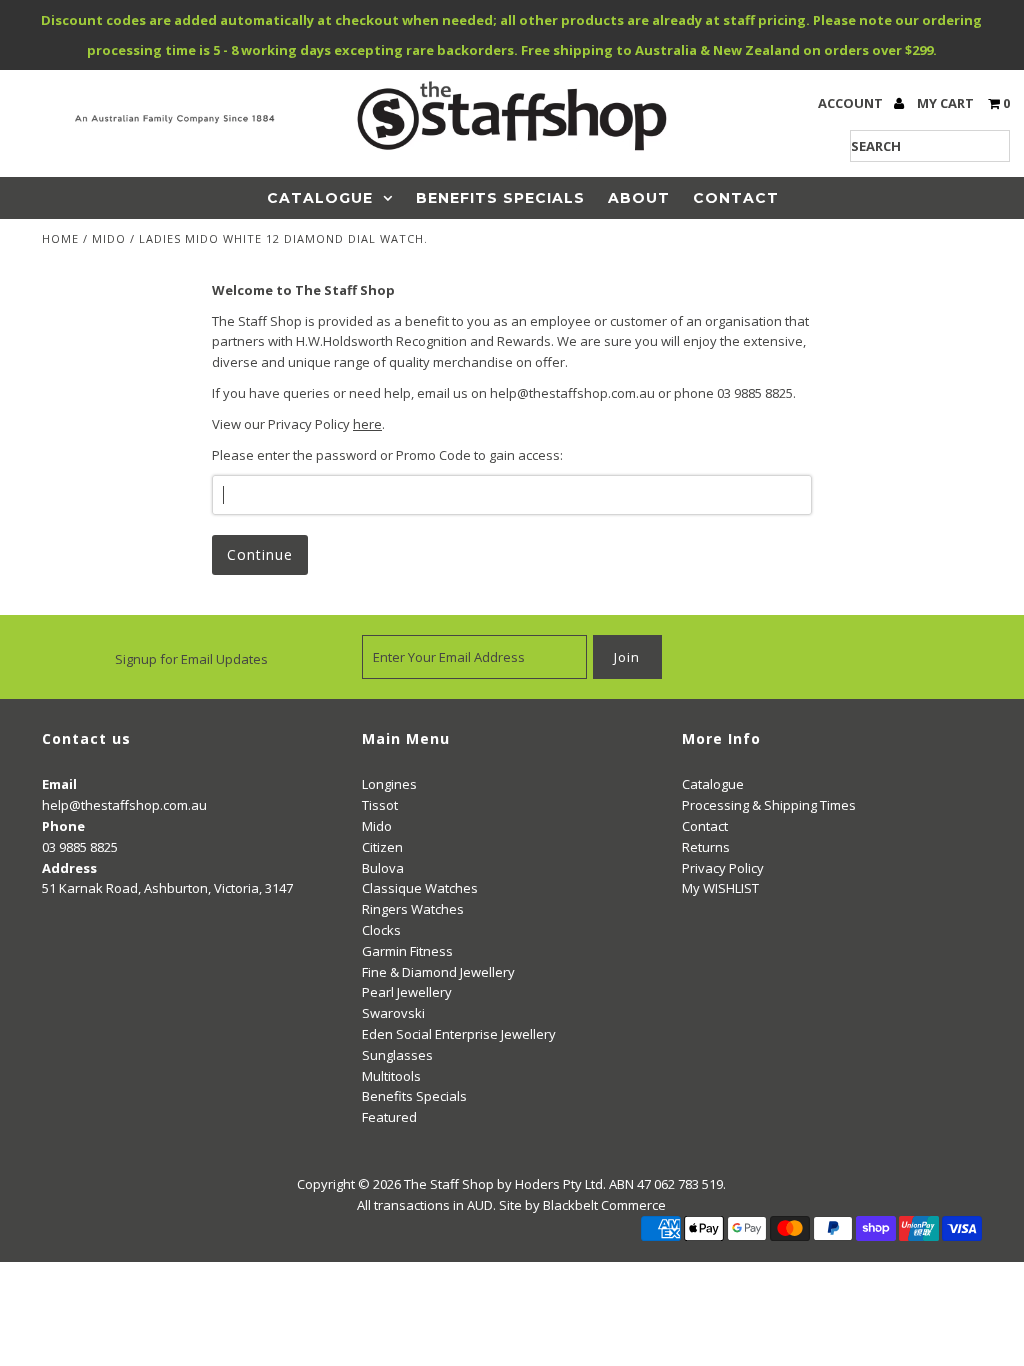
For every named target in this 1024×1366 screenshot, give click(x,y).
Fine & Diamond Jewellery (438, 972)
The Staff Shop (449, 1184)
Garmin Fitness (407, 951)
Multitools (391, 1076)
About (639, 198)
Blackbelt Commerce (604, 1205)
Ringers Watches (413, 909)
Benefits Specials (500, 198)
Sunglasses (397, 1055)
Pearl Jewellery (407, 992)
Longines (389, 784)
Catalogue (320, 198)
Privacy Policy (723, 868)
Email (59, 784)
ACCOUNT (852, 103)
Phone (63, 826)
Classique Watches (420, 888)
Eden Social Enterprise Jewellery (459, 1034)
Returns (706, 847)
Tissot (380, 805)
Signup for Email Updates (191, 659)
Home (60, 238)
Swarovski (393, 1013)
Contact (736, 198)
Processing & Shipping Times (769, 805)
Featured (389, 1117)
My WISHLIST (720, 888)
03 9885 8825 (80, 847)
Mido (109, 238)
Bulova (383, 868)
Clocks (381, 930)
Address (69, 868)
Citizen (382, 847)
